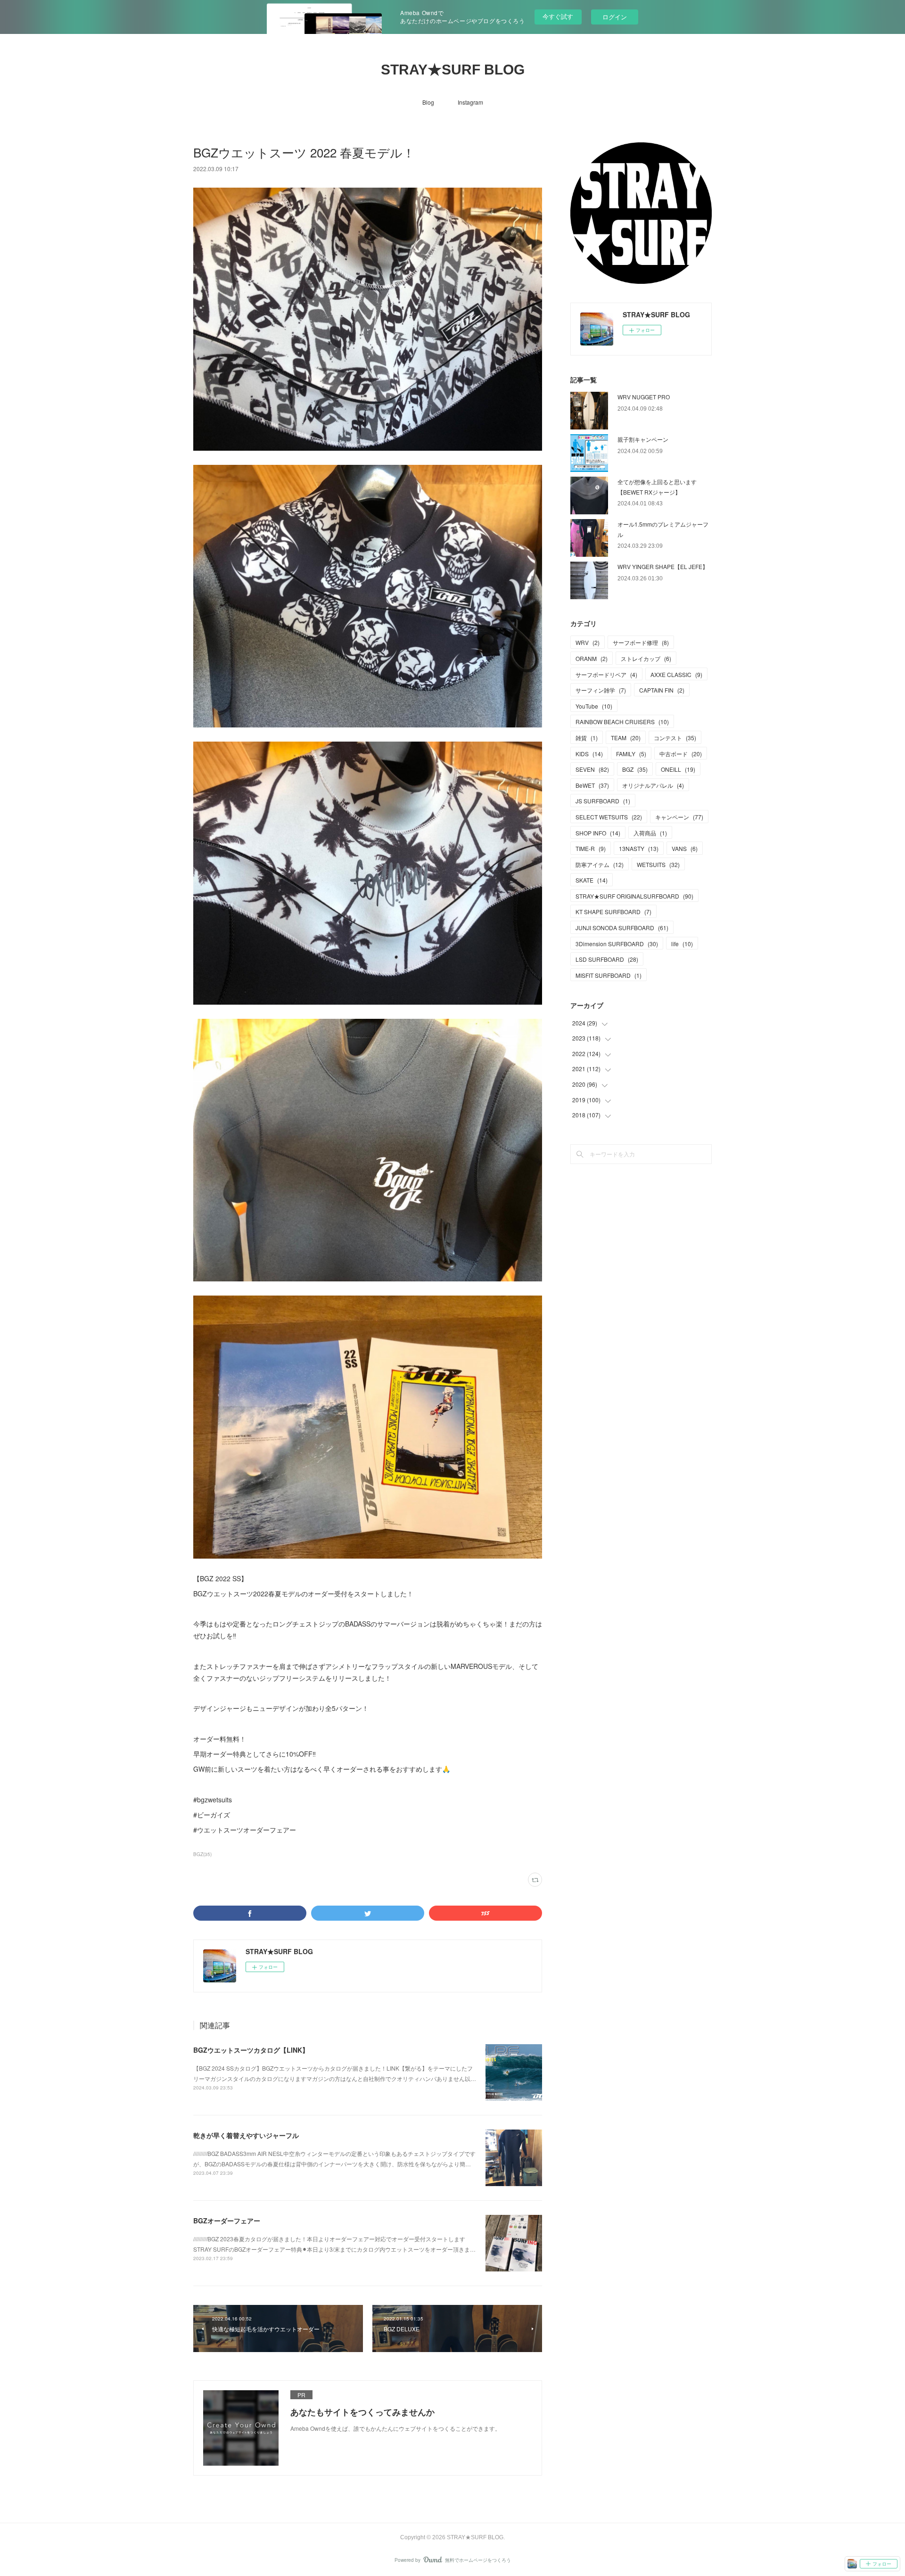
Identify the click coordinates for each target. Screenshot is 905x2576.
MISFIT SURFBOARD (609, 975)
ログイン (615, 17)
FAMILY (631, 754)
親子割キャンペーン (643, 439)
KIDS (589, 754)
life (682, 944)
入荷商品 (650, 833)
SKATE (592, 880)
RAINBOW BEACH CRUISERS (622, 722)
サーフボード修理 (641, 642)
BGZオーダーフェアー (227, 2221)
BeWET (592, 785)
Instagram (470, 102)
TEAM (626, 738)
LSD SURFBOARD (607, 959)
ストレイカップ (646, 658)
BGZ (635, 769)
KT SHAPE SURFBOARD (613, 912)
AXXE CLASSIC (676, 674)
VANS (685, 848)
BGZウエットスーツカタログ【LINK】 (251, 2050)
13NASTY (639, 848)
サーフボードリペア (606, 674)
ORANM (592, 658)
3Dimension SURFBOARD (617, 944)
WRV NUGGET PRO (644, 397)
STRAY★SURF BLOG (453, 70)
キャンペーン (679, 817)
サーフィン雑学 (601, 690)
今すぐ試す (558, 16)
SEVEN (592, 769)
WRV (588, 642)
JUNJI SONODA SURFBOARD (622, 928)
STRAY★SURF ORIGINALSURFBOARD (634, 896)
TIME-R (591, 848)
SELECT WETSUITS (609, 817)
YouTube (594, 706)
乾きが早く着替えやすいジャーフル (246, 2135)
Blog (428, 102)
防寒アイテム (600, 864)
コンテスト (675, 738)
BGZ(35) (202, 1854)
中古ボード (681, 754)
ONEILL (678, 769)
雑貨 (587, 738)
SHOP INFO (598, 833)
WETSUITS (658, 864)
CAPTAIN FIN (662, 690)
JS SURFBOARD (603, 801)
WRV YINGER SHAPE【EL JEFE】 (663, 566)
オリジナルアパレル (653, 785)
